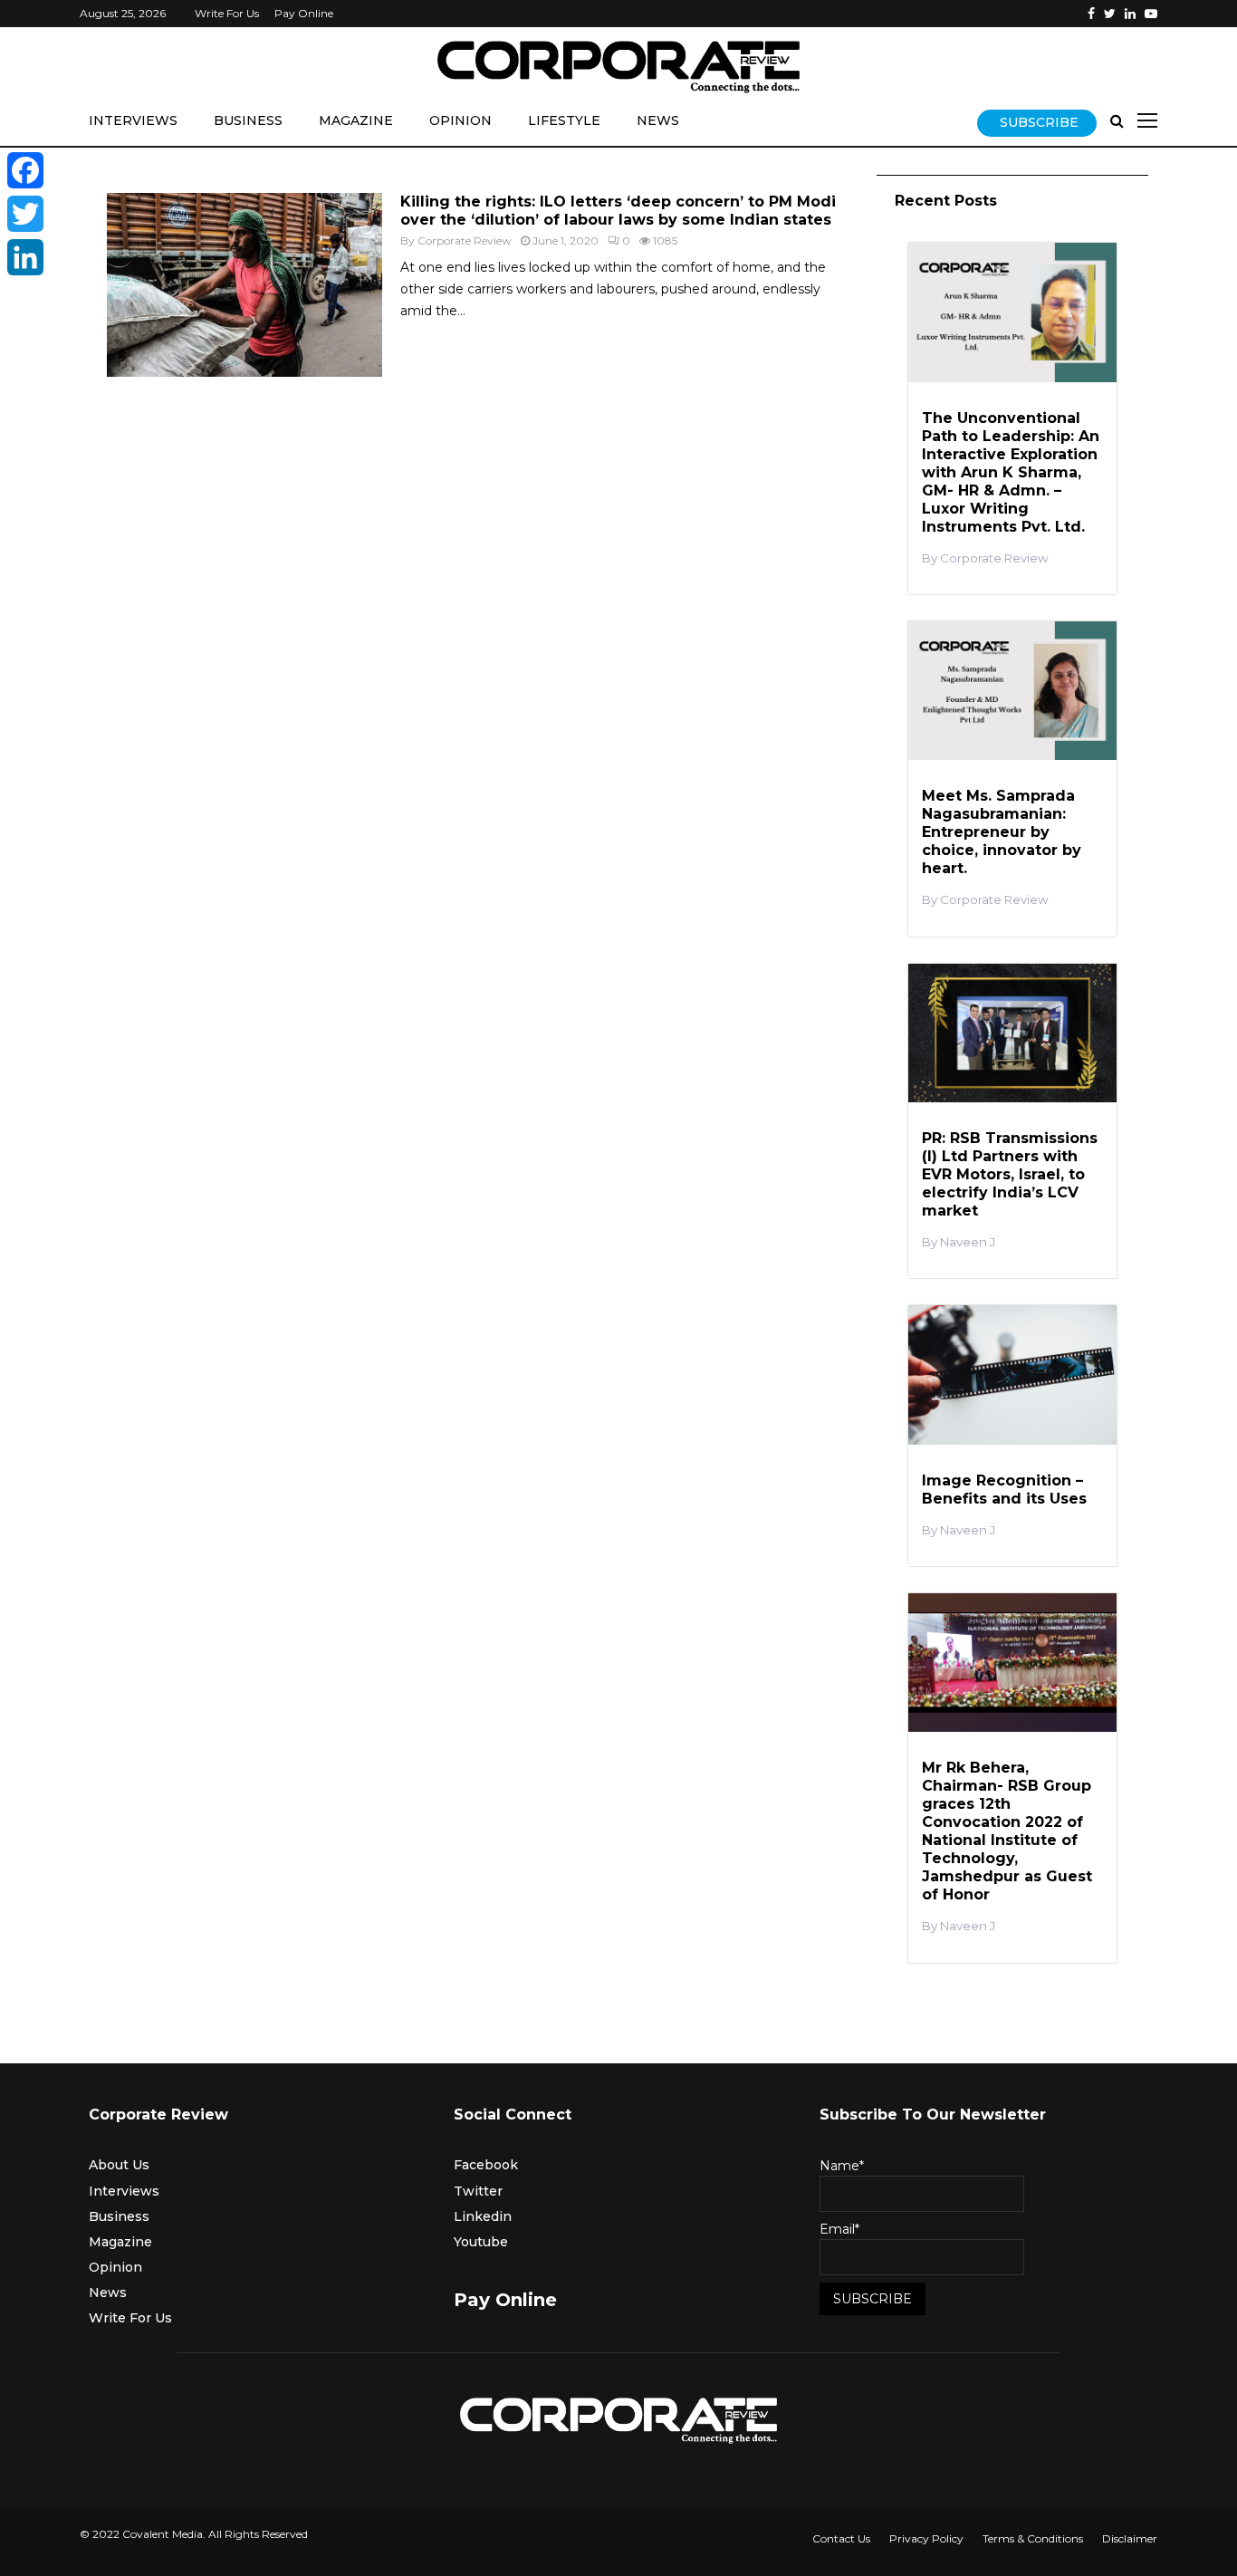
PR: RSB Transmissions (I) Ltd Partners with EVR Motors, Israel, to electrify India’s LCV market (1010, 1174)
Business (248, 120)
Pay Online (304, 13)
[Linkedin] (1130, 14)
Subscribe (1039, 122)
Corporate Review (465, 240)
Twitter (478, 2191)
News (658, 120)
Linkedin (483, 2216)
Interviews (133, 120)
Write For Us (227, 13)
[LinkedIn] (25, 257)
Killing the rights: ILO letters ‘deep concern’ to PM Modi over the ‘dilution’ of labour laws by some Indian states (618, 211)
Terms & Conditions (1033, 2538)
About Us (119, 2165)
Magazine (356, 120)
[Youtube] (1151, 14)
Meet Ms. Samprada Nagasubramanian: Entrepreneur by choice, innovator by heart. (1002, 832)
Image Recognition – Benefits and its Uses (1004, 1490)
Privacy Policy (926, 2538)
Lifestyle (564, 120)
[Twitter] (1110, 14)
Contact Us (841, 2538)
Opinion (460, 120)
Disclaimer (1130, 2538)
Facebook (486, 2165)
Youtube (481, 2242)
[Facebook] (1091, 14)
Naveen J (968, 1242)
